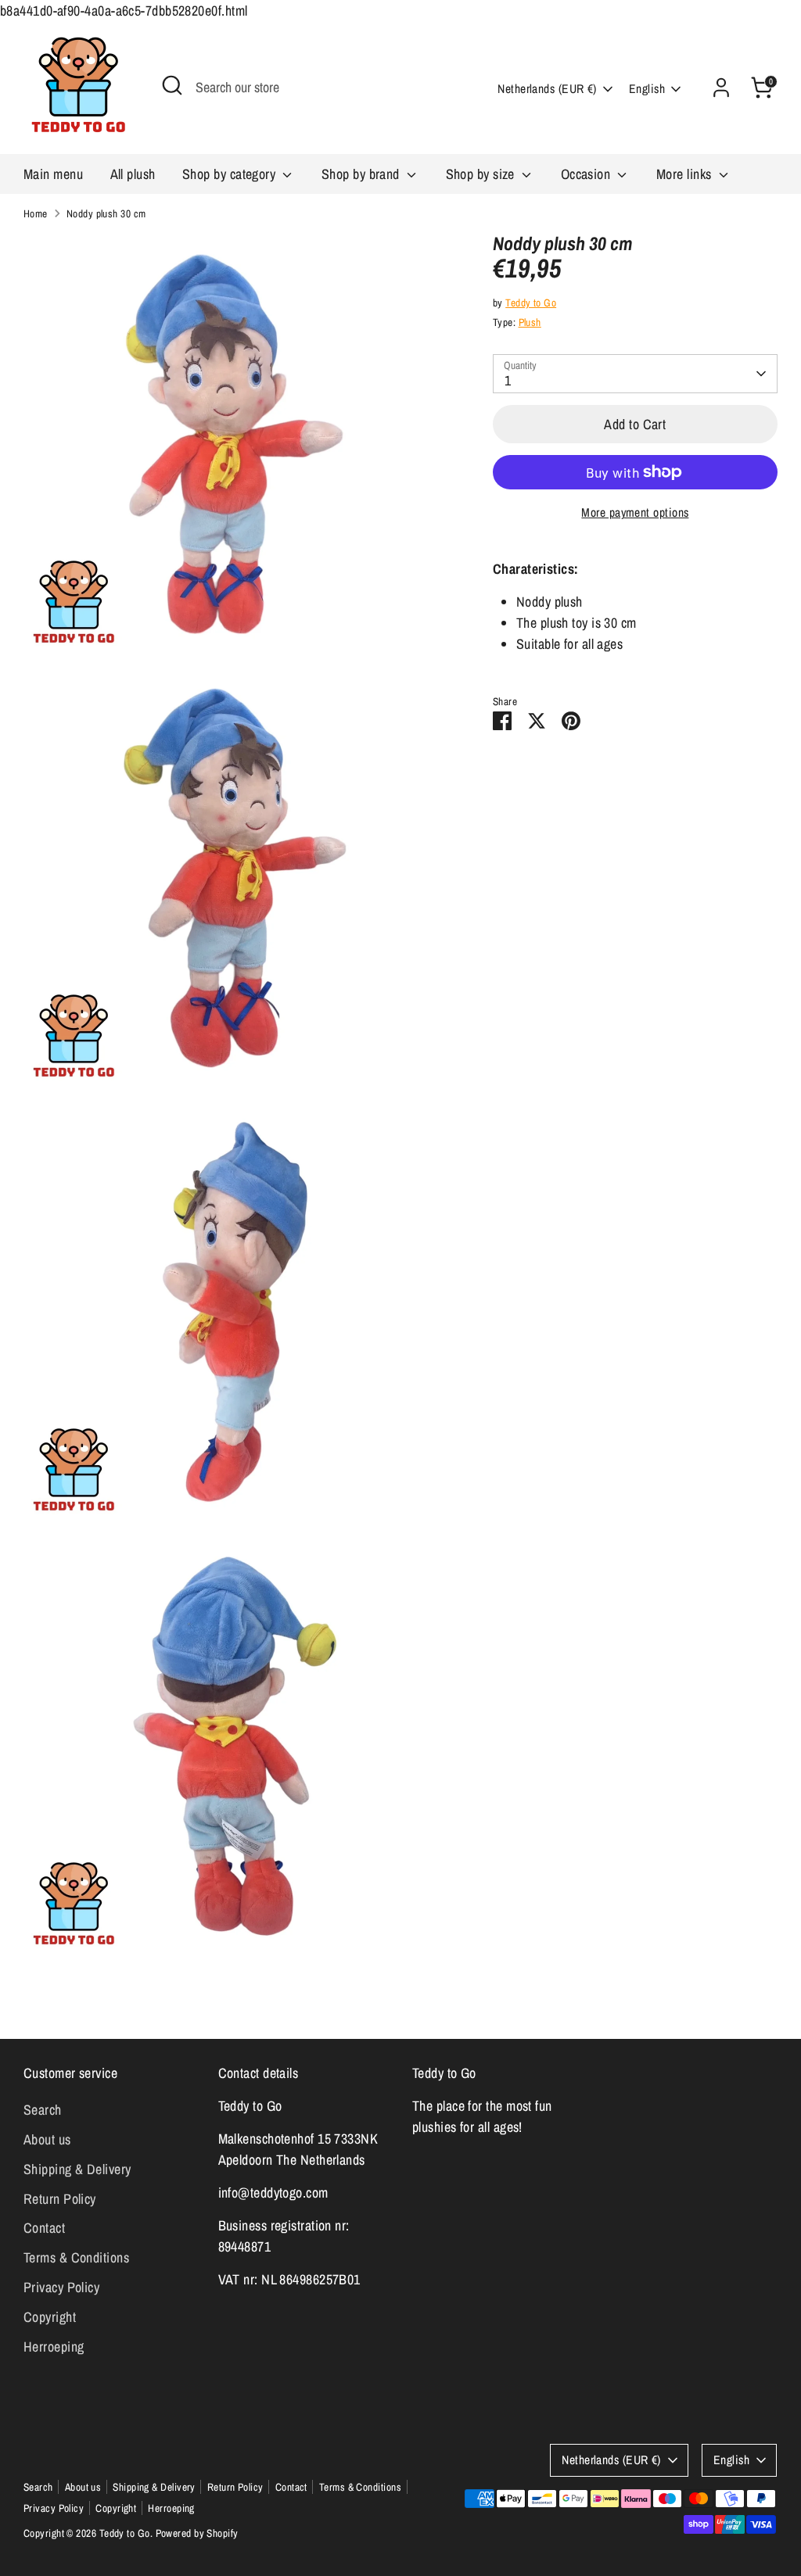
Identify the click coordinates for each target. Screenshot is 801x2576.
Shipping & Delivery (77, 2169)
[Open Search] (172, 85)
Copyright (50, 2317)
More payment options (635, 512)
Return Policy (60, 2199)
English (647, 89)
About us (47, 2139)
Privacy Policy (61, 2287)
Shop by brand (362, 174)
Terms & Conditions (76, 2257)
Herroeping (54, 2347)
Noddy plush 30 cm (106, 213)
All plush (133, 174)
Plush (530, 322)
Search (43, 2110)
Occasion (587, 174)
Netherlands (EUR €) (547, 89)
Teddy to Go (531, 303)
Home (36, 213)
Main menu (53, 174)
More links (686, 174)
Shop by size (482, 174)
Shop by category (231, 174)
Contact (44, 2228)
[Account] (721, 88)
